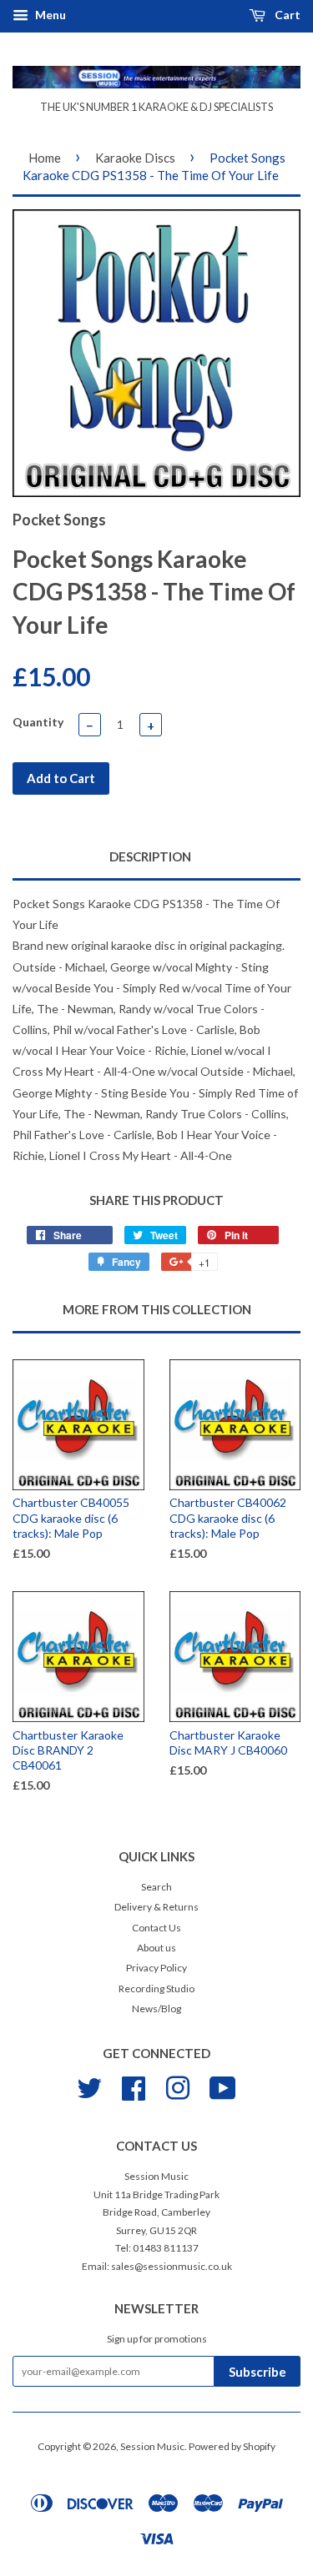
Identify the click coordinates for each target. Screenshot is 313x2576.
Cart (286, 15)
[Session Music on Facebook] (134, 2086)
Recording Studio (156, 1988)
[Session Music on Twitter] (89, 2086)
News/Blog (156, 2009)
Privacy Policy (156, 1968)
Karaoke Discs (135, 158)
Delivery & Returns (156, 1907)
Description (150, 856)
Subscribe (257, 2372)
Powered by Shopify (232, 2446)
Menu (49, 15)
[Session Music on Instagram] (178, 2086)
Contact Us (156, 1928)
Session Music (152, 2446)
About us (156, 1948)
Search (156, 1887)
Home (45, 158)
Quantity (38, 722)
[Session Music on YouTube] (223, 2086)
